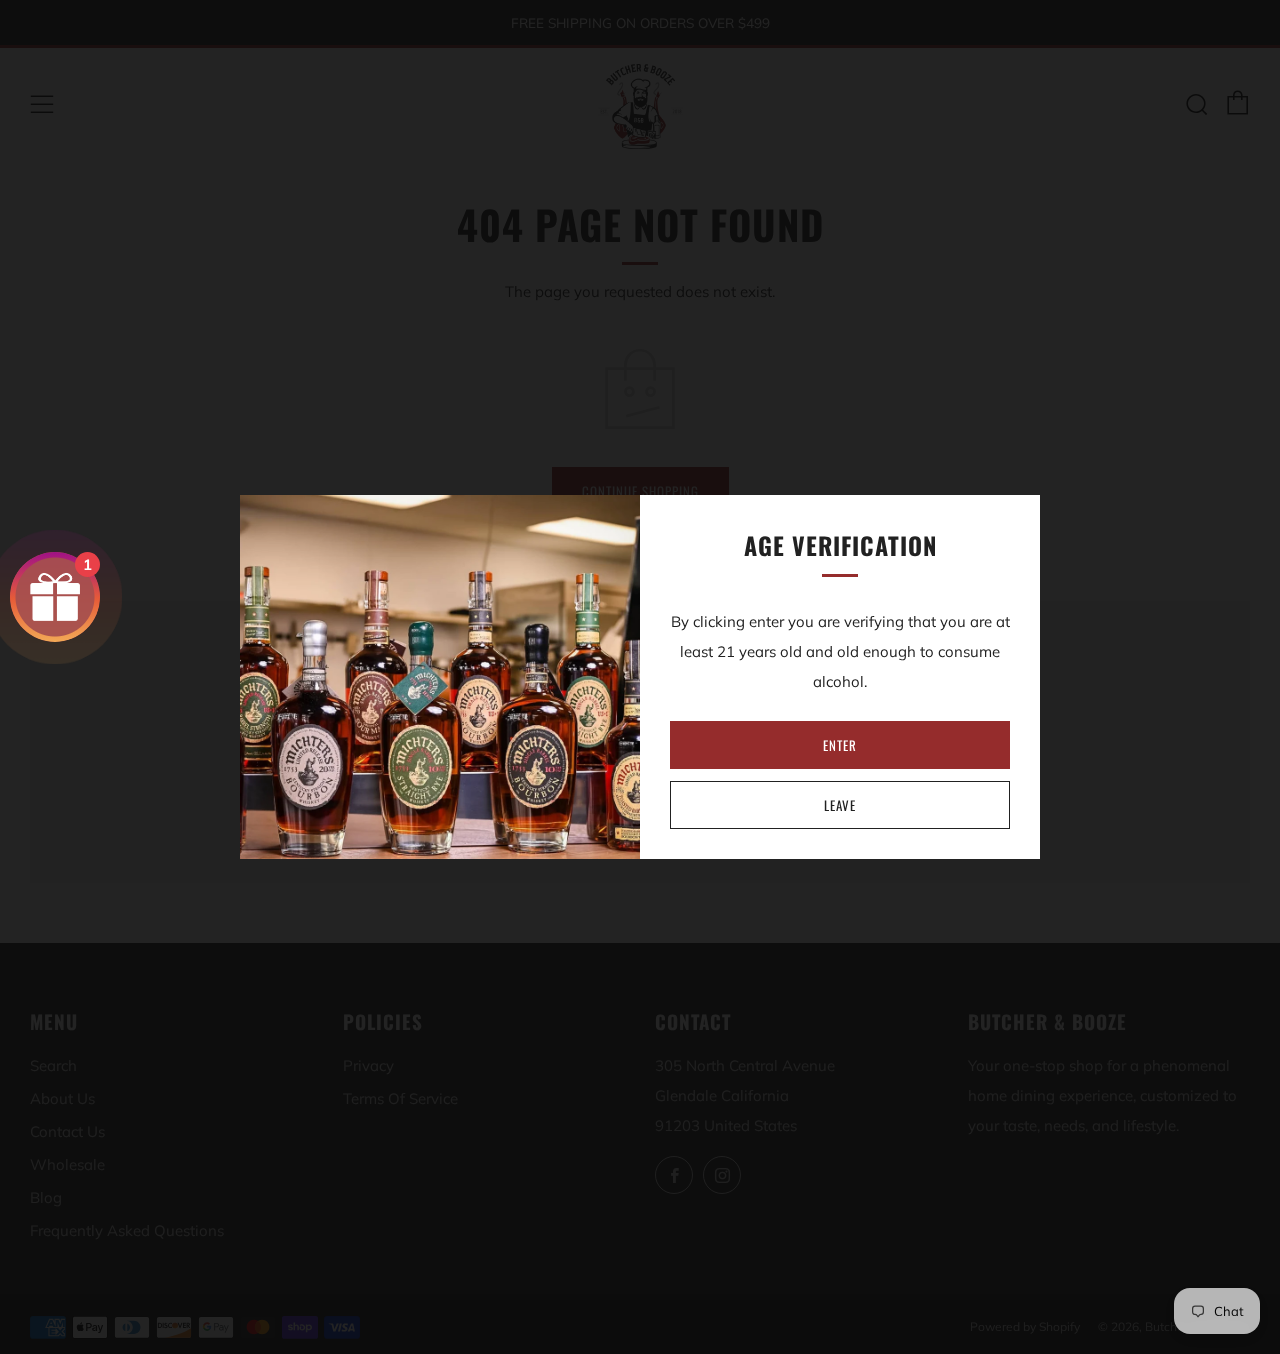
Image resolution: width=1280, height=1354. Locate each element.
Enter (840, 745)
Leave (840, 805)
